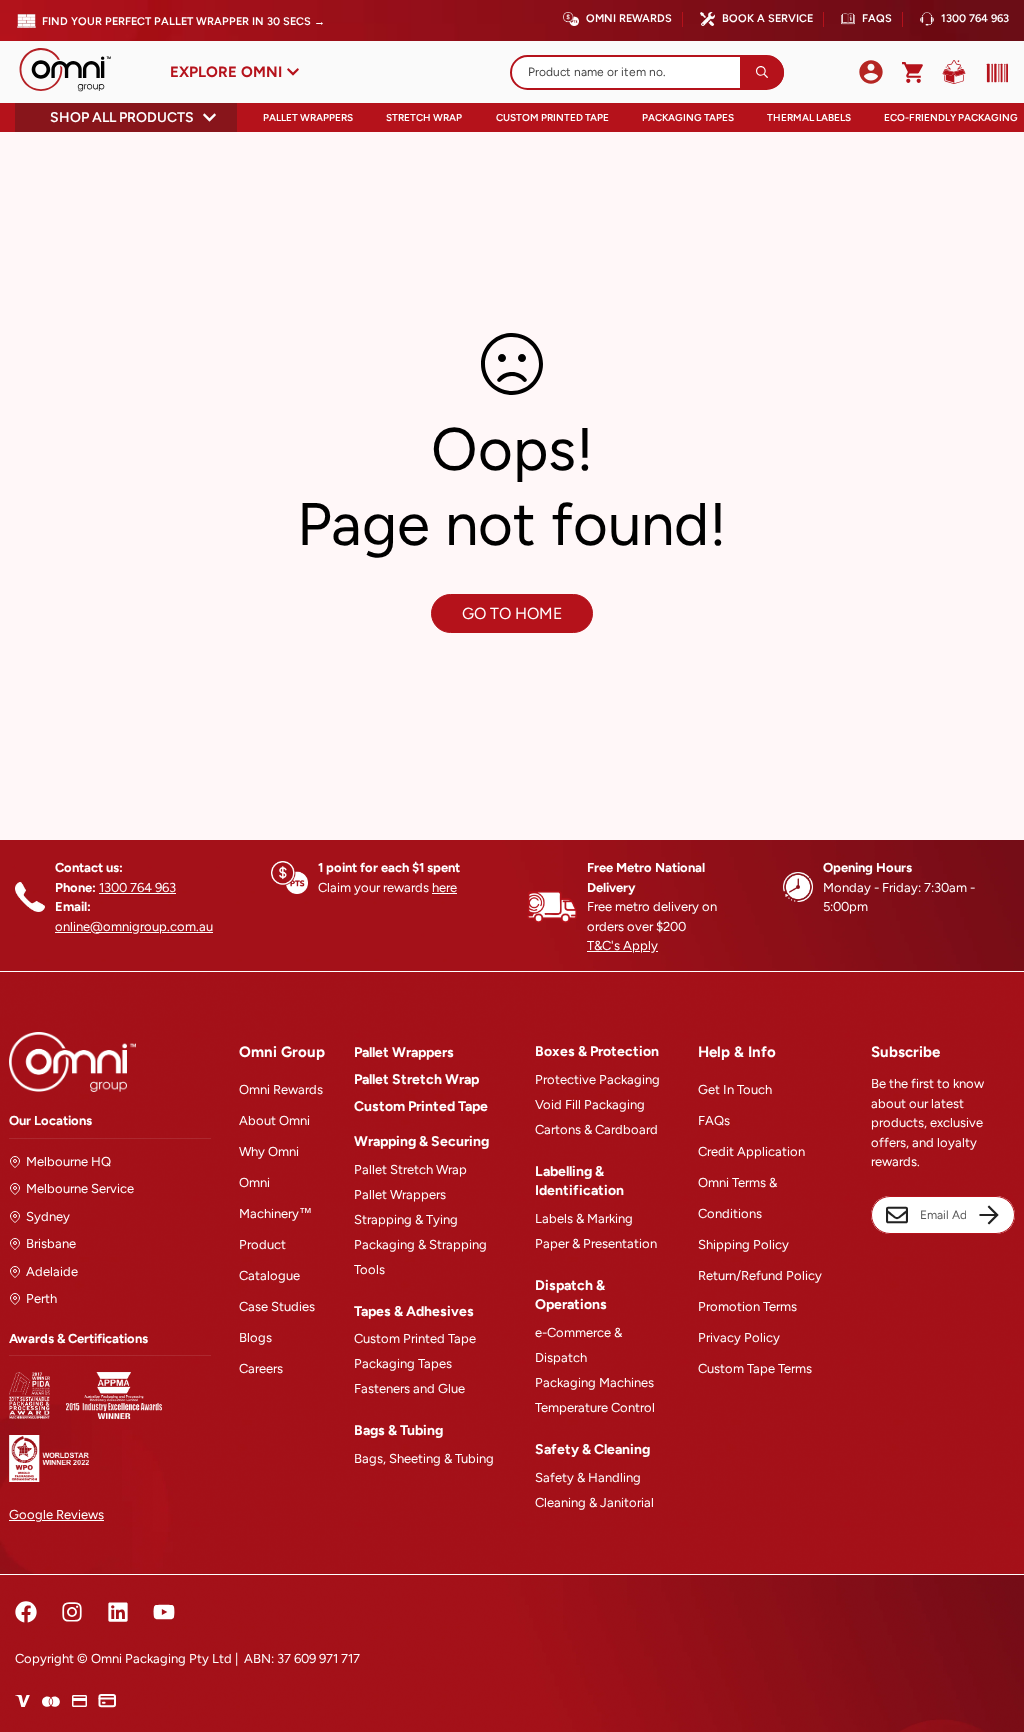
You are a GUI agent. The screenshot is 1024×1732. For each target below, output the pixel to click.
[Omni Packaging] (75, 72)
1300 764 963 (975, 18)
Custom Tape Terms (755, 1368)
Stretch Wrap (424, 117)
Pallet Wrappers (308, 117)
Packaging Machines (594, 1382)
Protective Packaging (597, 1079)
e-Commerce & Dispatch (578, 1345)
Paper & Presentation (596, 1243)
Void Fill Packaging (590, 1104)
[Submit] (762, 72)
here (444, 887)
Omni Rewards (629, 18)
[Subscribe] (989, 1215)
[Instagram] (72, 1612)
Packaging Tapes (688, 117)
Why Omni (269, 1151)
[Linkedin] (118, 1612)
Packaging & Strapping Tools (420, 1257)
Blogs (255, 1337)
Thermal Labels (809, 117)
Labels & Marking (584, 1218)
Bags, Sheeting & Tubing (424, 1458)
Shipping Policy (743, 1244)
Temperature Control (595, 1407)
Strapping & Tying (406, 1219)
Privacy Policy (739, 1337)
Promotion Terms (747, 1306)
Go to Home (512, 613)
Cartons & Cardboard (596, 1129)
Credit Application (751, 1151)
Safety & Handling (588, 1477)
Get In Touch (735, 1089)
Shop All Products (122, 117)
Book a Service (767, 18)
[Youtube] (164, 1612)
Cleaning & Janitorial (594, 1502)
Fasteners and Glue (409, 1388)
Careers (261, 1368)
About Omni (274, 1120)
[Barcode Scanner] (993, 73)
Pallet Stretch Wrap (416, 1079)
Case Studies (277, 1306)
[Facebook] (26, 1612)
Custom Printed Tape (552, 117)
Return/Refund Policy (760, 1275)
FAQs (877, 18)
